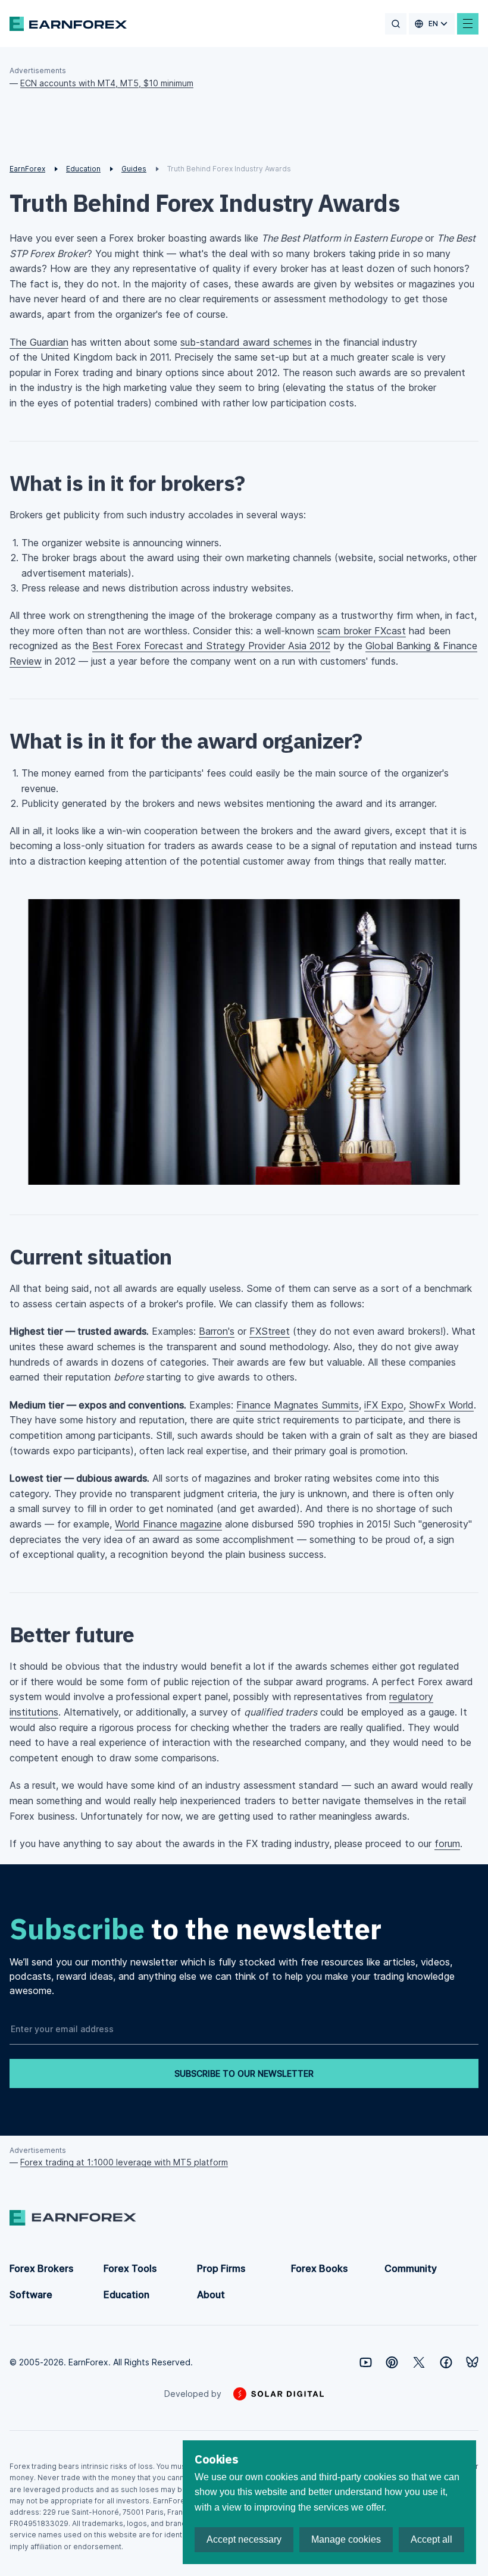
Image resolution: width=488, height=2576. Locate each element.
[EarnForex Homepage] (68, 24)
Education (126, 2295)
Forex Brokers (41, 2268)
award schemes (246, 342)
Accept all (431, 2539)
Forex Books (319, 2268)
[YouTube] (366, 2362)
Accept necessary (244, 2539)
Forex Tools (130, 2268)
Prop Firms (221, 2268)
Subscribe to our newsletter (244, 2073)
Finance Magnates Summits (298, 1405)
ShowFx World (441, 1405)
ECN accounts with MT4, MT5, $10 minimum (107, 83)
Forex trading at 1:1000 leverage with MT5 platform (124, 2162)
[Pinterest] (392, 2362)
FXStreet (270, 1331)
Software (31, 2295)
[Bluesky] (472, 2362)
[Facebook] (446, 2362)
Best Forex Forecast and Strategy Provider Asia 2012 (211, 646)
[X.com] (419, 2362)
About (211, 2295)
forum (447, 1843)
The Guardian (39, 342)
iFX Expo (384, 1405)
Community (411, 2268)
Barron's (217, 1331)
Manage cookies (346, 2539)
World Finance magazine (168, 1524)
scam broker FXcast (362, 631)
